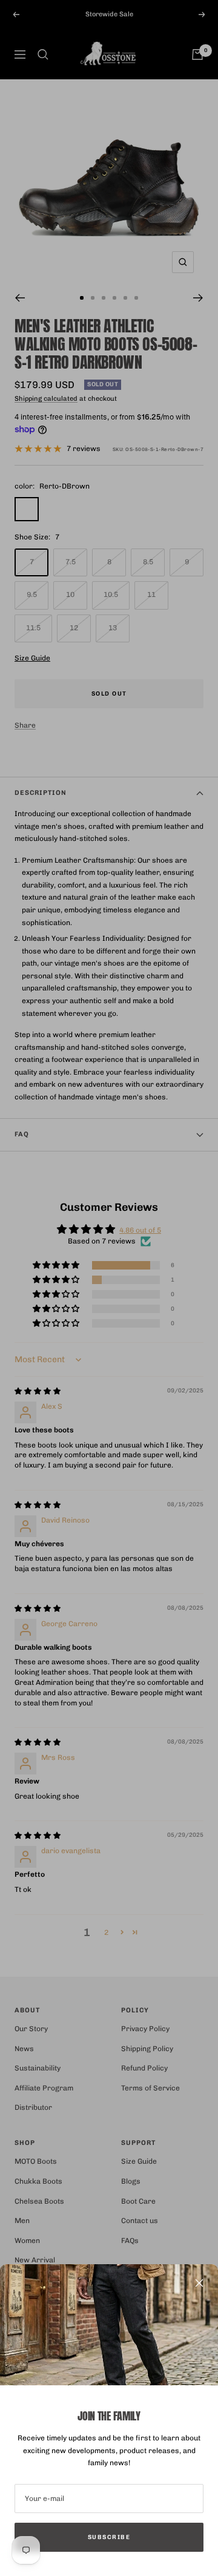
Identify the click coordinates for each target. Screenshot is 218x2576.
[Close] (199, 2283)
